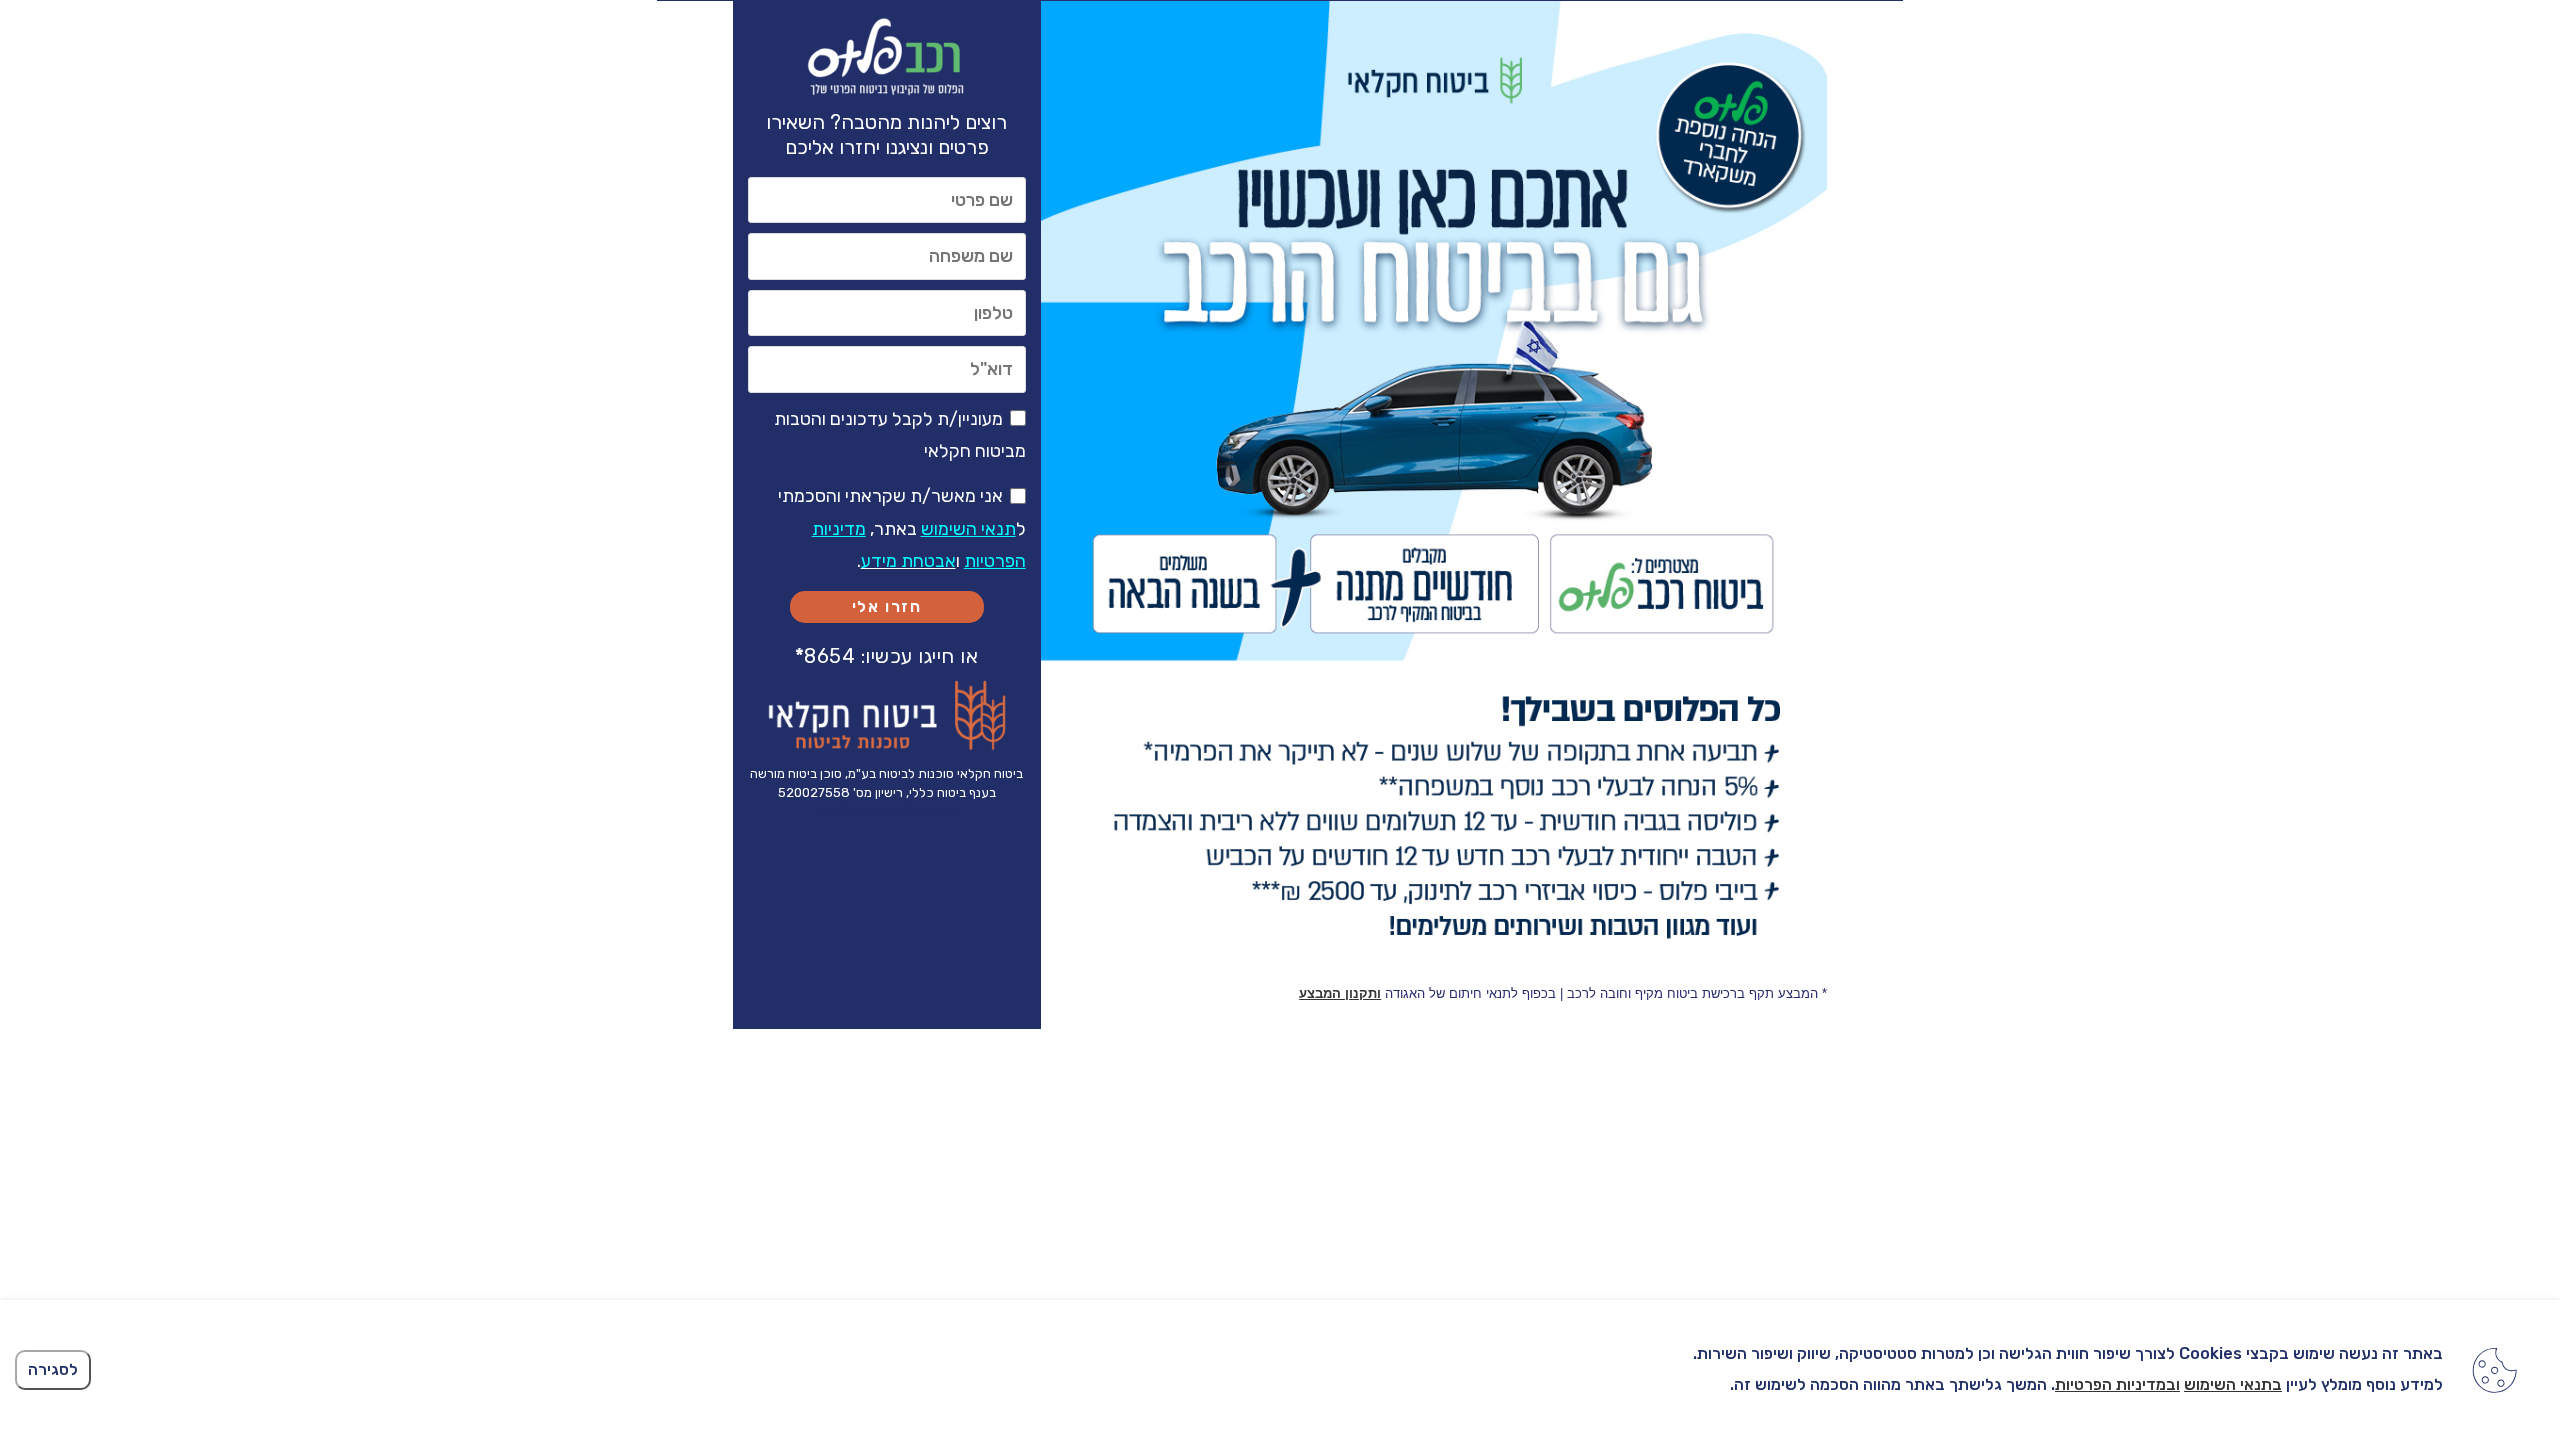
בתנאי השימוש (2233, 1384)
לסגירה (53, 1369)
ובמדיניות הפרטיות (2117, 1384)
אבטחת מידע (908, 561)
